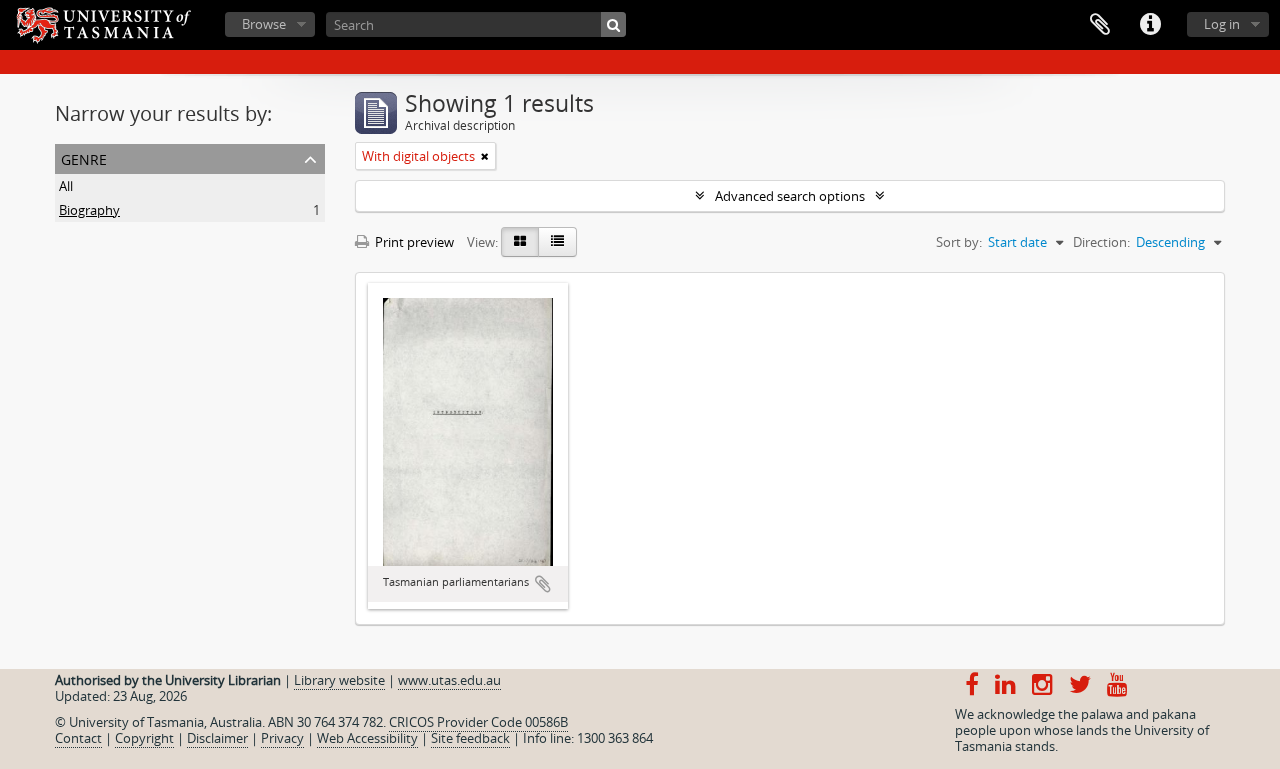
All (66, 186)
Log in (1222, 24)
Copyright (144, 738)
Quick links (1150, 25)
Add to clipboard (543, 584)
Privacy (282, 738)
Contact (78, 738)
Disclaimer (217, 738)
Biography (89, 210)
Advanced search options (790, 196)
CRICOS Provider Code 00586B (478, 722)
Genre (84, 157)
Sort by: (959, 242)
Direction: (1101, 242)
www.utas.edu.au (449, 680)
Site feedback (470, 738)
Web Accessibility (367, 738)
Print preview (413, 242)
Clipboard (1100, 25)
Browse (264, 24)
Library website (339, 680)
